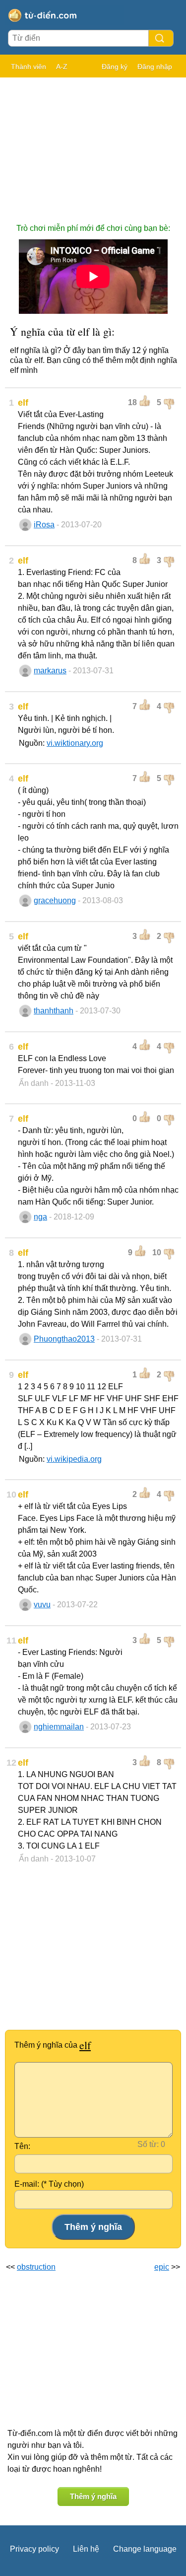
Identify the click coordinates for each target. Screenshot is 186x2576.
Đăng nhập (155, 67)
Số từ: (148, 2144)
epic (162, 2267)
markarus (50, 671)
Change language (145, 2549)
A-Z (62, 67)
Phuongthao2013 (64, 1339)
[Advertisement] (93, 145)
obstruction (36, 2267)
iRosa (44, 525)
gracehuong (55, 900)
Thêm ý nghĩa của (53, 2045)
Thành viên (29, 67)
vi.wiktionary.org (75, 743)
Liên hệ (86, 2549)
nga (40, 1217)
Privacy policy (34, 2549)
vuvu (42, 1605)
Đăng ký (115, 67)
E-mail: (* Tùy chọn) (49, 2184)
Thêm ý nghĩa (93, 2496)
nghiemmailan (59, 1727)
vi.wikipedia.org (74, 1459)
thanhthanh (54, 1011)
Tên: (22, 2146)
